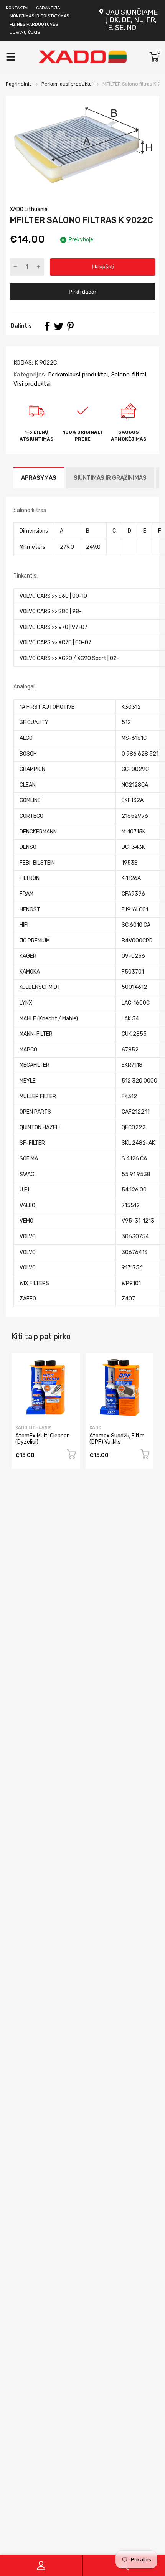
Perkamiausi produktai (77, 375)
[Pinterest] (70, 326)
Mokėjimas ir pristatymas (39, 16)
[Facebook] (47, 326)
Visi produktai (32, 384)
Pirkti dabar (82, 292)
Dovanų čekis (25, 32)
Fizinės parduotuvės (34, 24)
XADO (95, 1428)
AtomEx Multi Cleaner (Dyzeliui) (42, 1439)
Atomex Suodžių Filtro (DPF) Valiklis (117, 1439)
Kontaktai (17, 8)
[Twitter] (59, 326)
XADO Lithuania (29, 209)
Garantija (48, 8)
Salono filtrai (128, 375)
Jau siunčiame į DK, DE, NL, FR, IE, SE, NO (132, 20)
